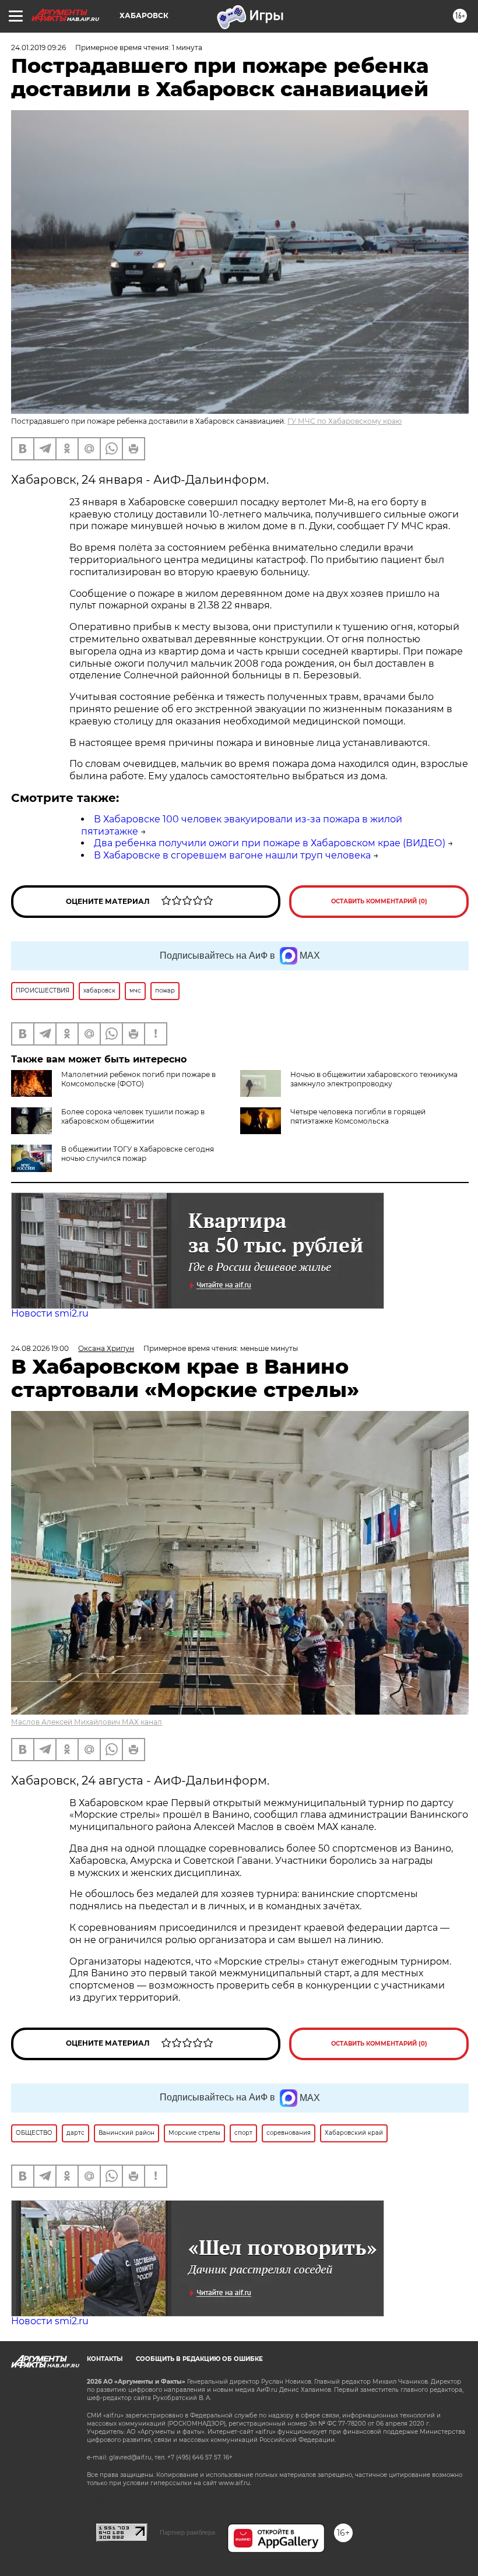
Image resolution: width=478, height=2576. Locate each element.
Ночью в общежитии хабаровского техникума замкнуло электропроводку (374, 1079)
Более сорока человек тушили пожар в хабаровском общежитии (133, 1116)
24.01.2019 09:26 (38, 47)
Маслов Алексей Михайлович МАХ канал (87, 1722)
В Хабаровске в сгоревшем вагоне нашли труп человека (232, 855)
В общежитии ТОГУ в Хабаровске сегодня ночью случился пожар (138, 1154)
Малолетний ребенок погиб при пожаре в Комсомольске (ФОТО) (138, 1079)
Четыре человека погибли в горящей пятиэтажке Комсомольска (358, 1116)
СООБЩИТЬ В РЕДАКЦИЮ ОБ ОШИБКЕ (199, 2359)
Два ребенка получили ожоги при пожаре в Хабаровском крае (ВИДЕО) (270, 843)
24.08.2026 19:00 (40, 1348)
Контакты (105, 2359)
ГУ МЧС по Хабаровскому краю (345, 421)
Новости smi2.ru (50, 1313)
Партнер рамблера (187, 2532)
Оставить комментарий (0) (379, 901)
